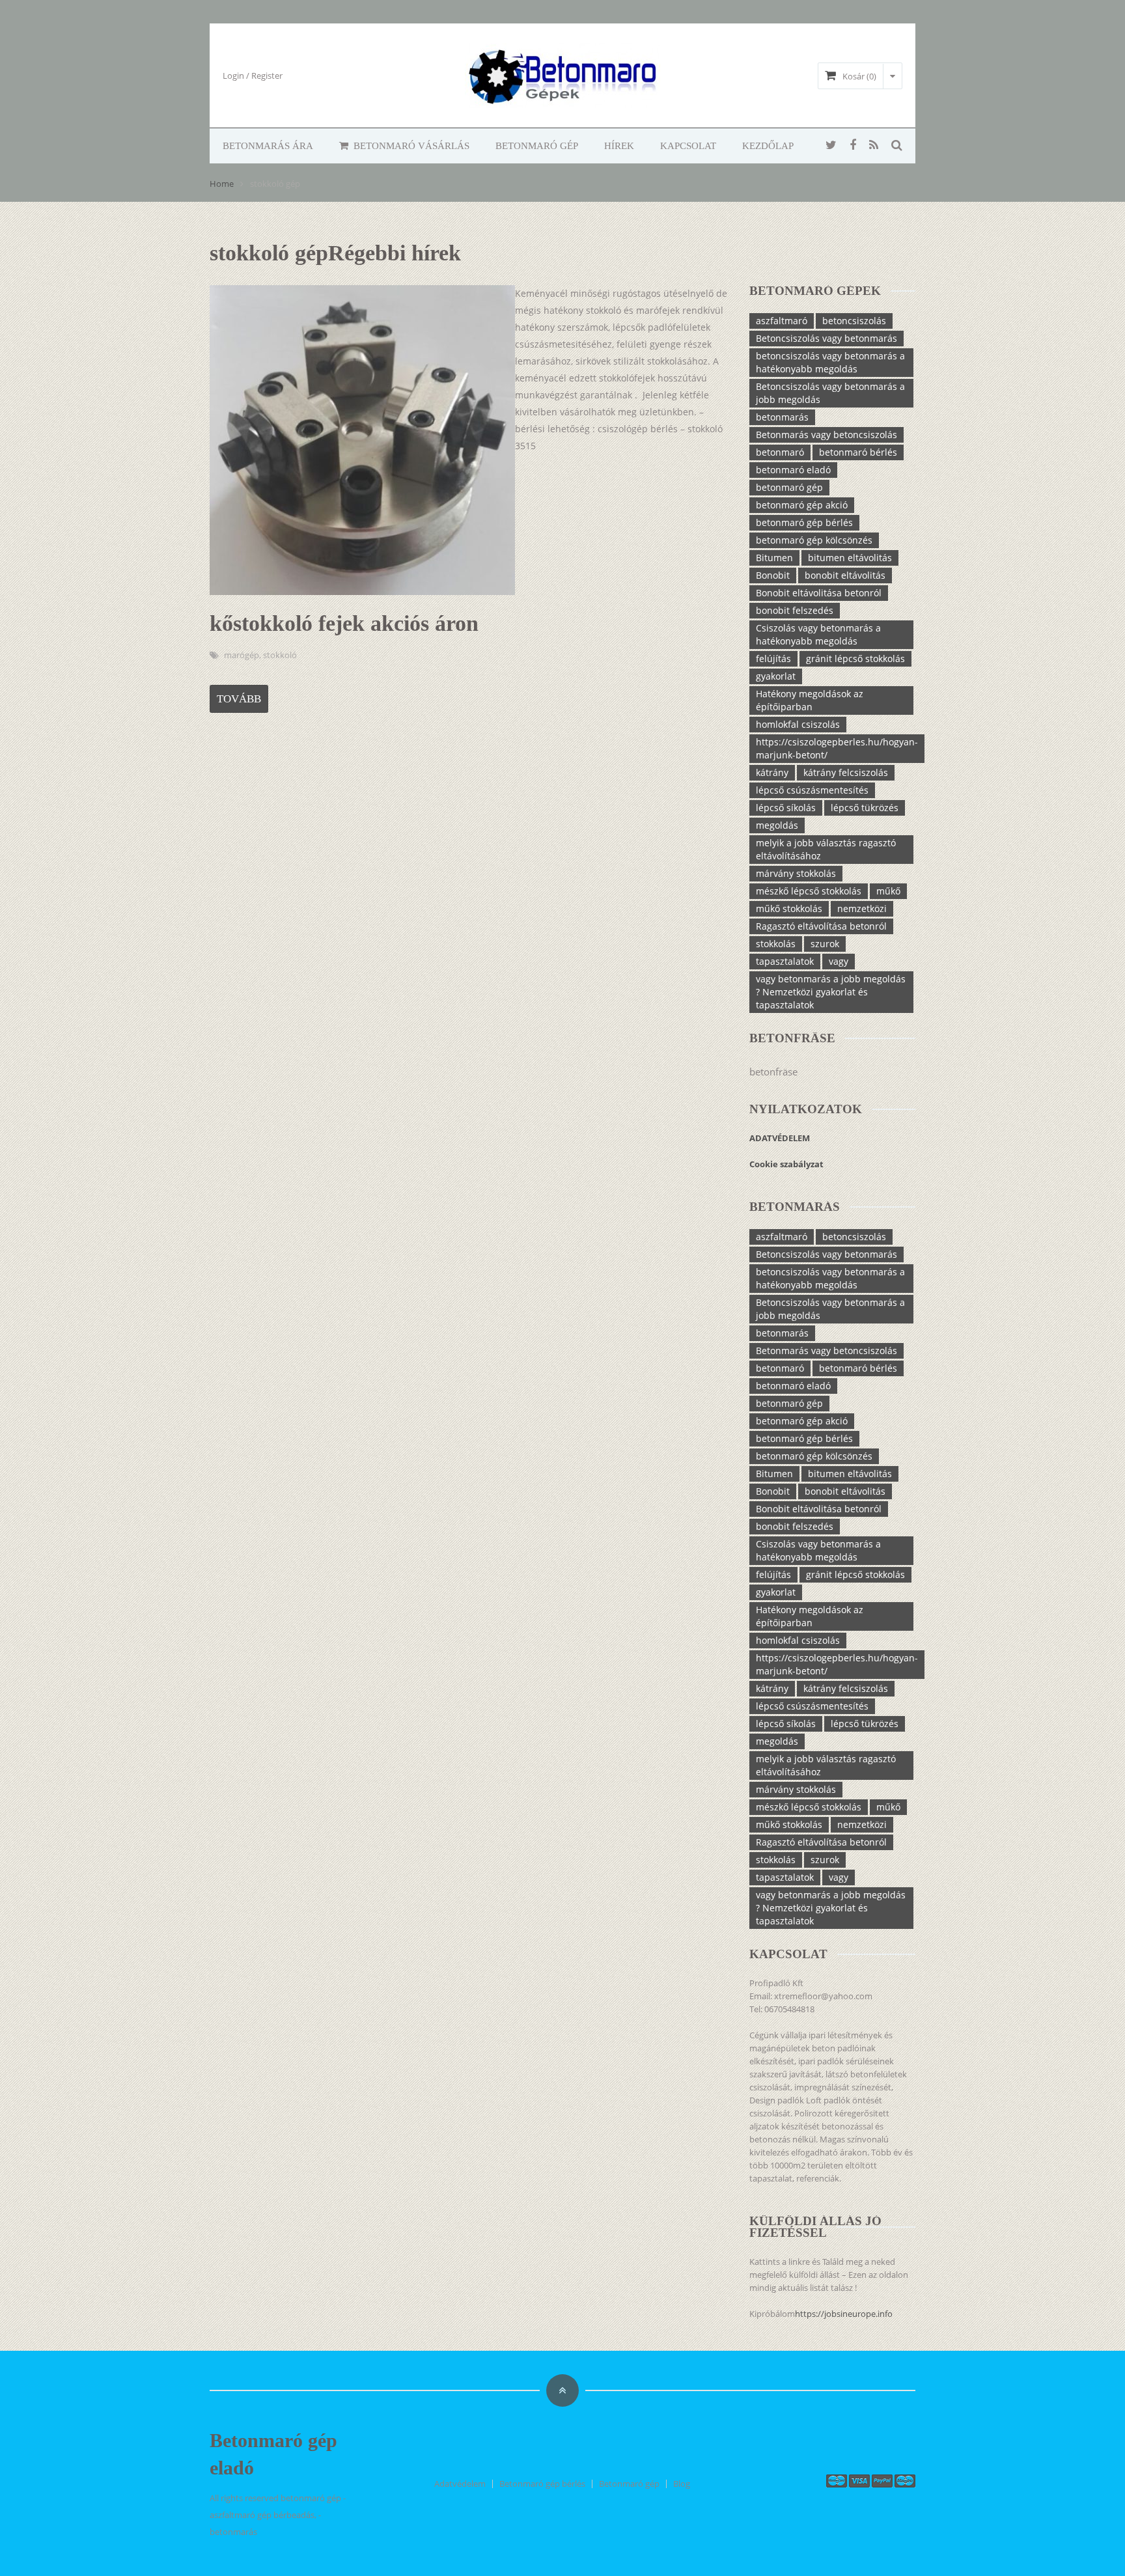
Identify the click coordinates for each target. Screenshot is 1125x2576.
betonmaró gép (789, 487)
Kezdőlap (768, 146)
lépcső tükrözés (865, 808)
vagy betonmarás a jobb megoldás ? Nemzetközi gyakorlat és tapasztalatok (831, 992)
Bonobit (773, 575)
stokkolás (776, 944)
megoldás (777, 825)
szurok (825, 944)
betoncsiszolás (854, 321)
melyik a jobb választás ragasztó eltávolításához (826, 849)
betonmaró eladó (793, 470)
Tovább (239, 699)
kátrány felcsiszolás (846, 772)
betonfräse (773, 1072)
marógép (242, 655)
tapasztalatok (785, 961)
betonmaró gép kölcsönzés (814, 540)
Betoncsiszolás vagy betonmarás (826, 338)
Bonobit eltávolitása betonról (819, 593)
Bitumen (774, 558)
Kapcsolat (688, 146)
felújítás (773, 658)
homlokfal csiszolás (798, 724)
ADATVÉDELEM (781, 1138)
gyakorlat (776, 676)
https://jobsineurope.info (844, 2314)
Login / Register (253, 76)
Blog (682, 2484)
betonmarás (782, 417)
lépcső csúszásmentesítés (812, 790)
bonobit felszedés (795, 610)
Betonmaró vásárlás (410, 146)
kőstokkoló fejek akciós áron (344, 623)
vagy (839, 961)
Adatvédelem (460, 2484)
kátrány (772, 772)
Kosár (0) (859, 76)
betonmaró (780, 452)
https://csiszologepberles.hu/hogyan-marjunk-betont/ (837, 748)
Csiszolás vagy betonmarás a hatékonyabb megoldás (818, 634)
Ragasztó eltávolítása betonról (821, 926)
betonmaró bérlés (858, 452)
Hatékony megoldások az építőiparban (810, 700)
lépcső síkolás (786, 808)
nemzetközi (862, 908)
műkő (888, 891)
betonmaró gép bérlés (804, 522)
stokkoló (280, 655)
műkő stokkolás (789, 908)
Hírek (619, 146)
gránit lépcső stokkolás (855, 658)
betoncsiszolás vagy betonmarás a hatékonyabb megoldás (830, 362)
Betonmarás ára (268, 146)
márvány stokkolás (796, 873)
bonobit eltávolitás (845, 575)
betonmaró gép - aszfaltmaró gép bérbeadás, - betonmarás (278, 2515)
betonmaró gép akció (802, 505)
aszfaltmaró (782, 321)
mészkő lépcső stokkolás (809, 891)
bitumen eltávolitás (850, 558)
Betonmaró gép (537, 146)
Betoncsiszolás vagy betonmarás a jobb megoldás (830, 393)
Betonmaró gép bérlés (542, 2484)
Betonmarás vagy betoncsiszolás (826, 435)
